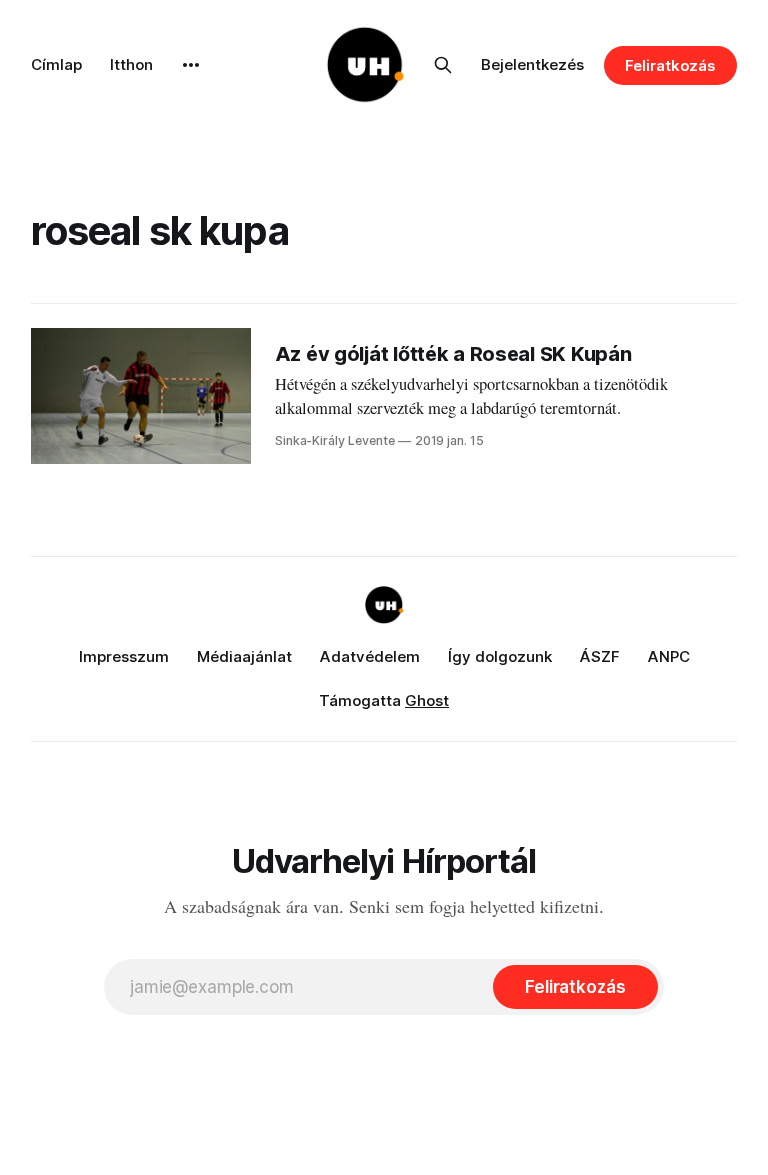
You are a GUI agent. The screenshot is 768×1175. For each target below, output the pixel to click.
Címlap (56, 64)
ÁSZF (600, 656)
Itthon (131, 64)
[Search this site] (443, 65)
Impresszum (124, 656)
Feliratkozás (670, 65)
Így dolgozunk (500, 656)
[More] (191, 65)
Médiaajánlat (244, 656)
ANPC (669, 656)
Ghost (427, 700)
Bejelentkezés (532, 64)
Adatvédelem (370, 656)
